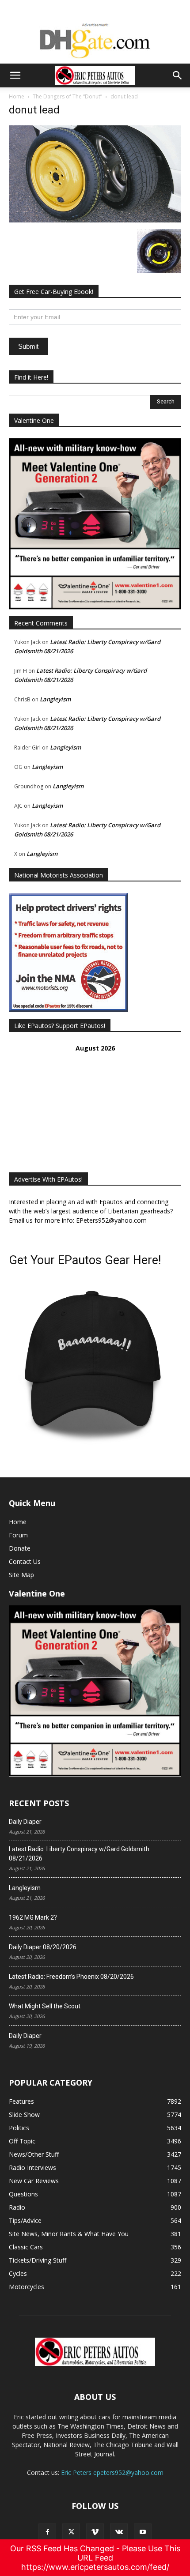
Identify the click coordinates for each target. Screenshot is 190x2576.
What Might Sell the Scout (45, 2006)
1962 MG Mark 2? (33, 1917)
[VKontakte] (119, 2532)
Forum (18, 1535)
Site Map (21, 1575)
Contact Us (25, 1561)
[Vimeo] (95, 2532)
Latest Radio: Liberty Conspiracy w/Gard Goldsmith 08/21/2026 (79, 1854)
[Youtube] (143, 2532)
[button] (15, 75)
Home (17, 96)
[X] (71, 2532)
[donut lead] (95, 220)
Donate (20, 1548)
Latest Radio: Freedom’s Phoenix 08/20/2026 (71, 1977)
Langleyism (55, 699)
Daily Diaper (25, 1822)
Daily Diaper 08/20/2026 (43, 1947)
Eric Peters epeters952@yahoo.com (112, 2472)
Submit (28, 346)
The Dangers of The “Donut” (67, 96)
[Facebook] (47, 2532)
